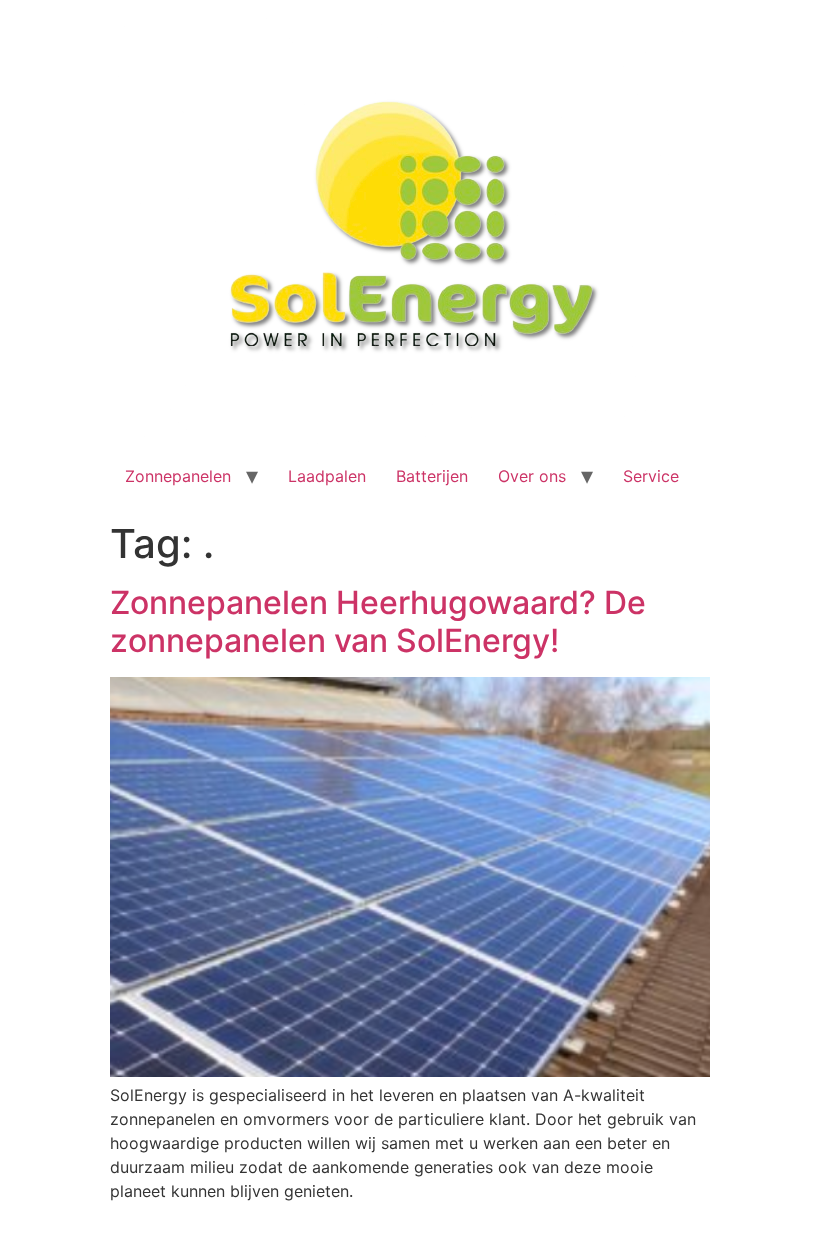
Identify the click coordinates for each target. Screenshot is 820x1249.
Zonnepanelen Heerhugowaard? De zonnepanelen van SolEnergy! (378, 621)
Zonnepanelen (178, 476)
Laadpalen (327, 476)
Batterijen (432, 476)
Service (651, 476)
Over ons (532, 476)
